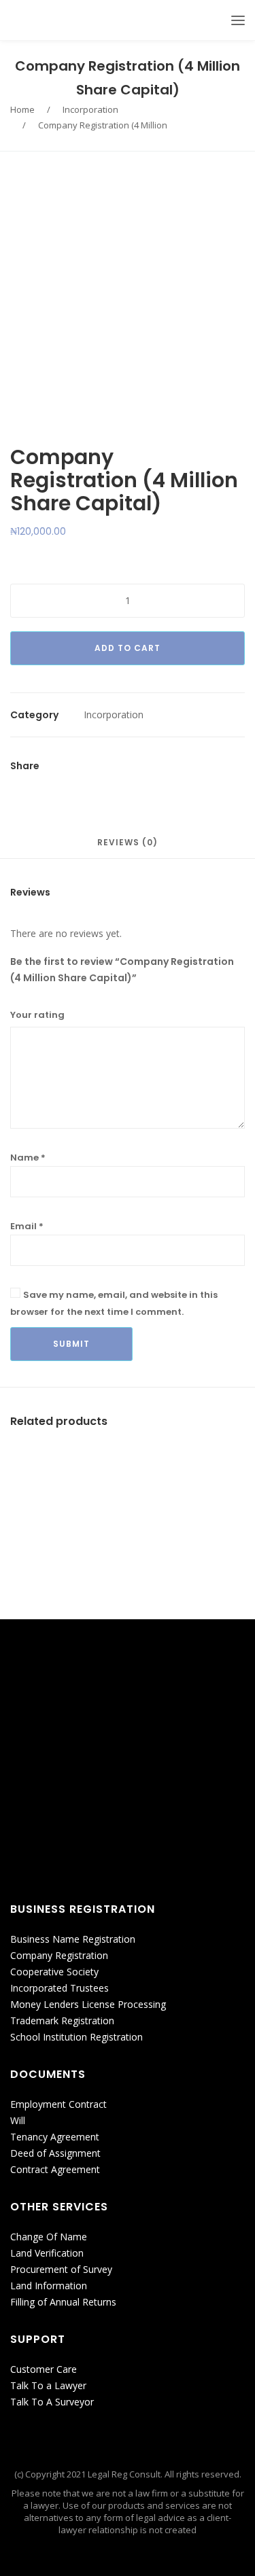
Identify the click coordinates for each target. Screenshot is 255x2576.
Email (27, 1226)
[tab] (128, 849)
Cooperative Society (54, 1972)
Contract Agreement (55, 2169)
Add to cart (128, 648)
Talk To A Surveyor (52, 2402)
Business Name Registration (73, 1939)
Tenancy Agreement (55, 2137)
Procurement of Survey (61, 2269)
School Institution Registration (76, 2037)
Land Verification (47, 2253)
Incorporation (90, 109)
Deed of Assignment (55, 2153)
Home (22, 109)
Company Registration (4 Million (103, 125)
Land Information (49, 2286)
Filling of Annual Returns (63, 2302)
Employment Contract (58, 2104)
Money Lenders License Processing (88, 2004)
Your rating (37, 1015)
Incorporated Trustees (60, 1988)
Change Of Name (49, 2237)
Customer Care (44, 2369)
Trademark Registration (62, 2021)
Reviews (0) (128, 843)
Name (28, 1158)
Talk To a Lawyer (48, 2385)
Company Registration (59, 1955)
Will (18, 2120)
